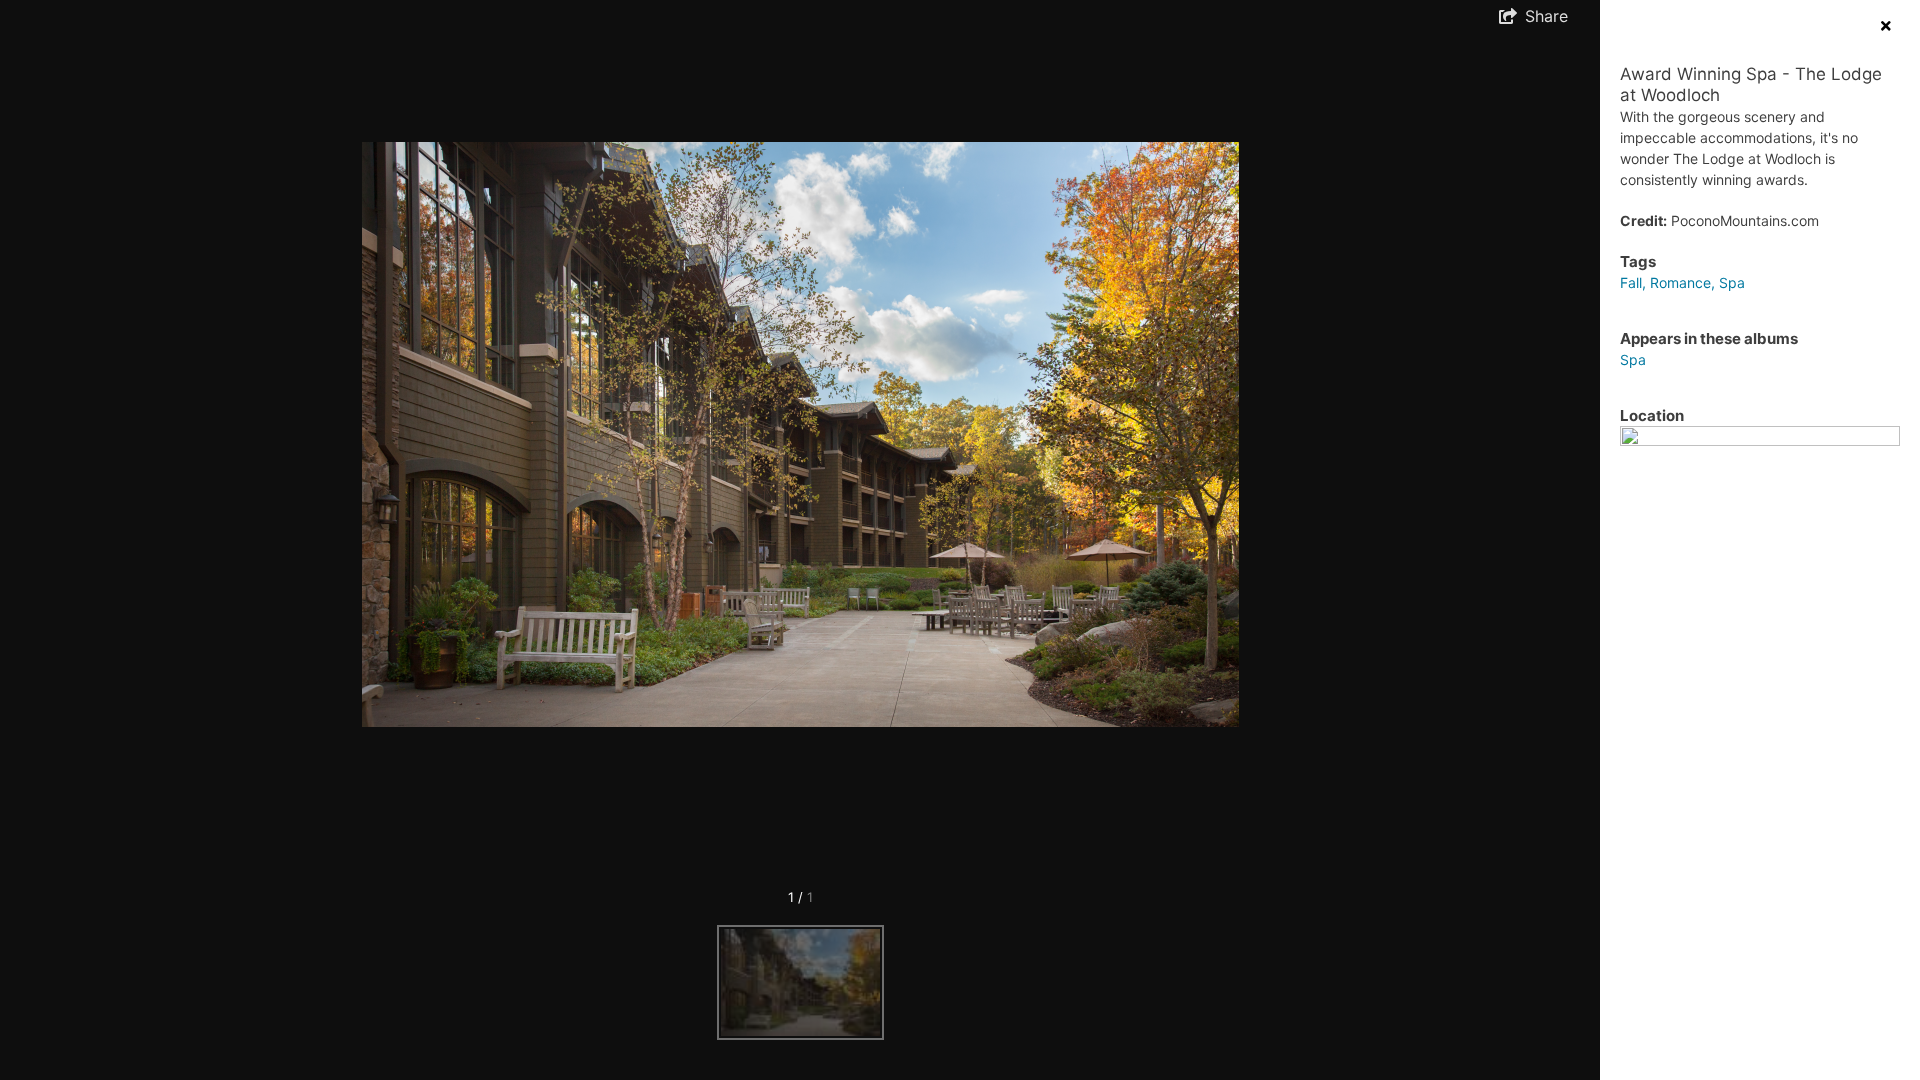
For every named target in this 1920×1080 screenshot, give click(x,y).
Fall (1631, 282)
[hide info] (1885, 25)
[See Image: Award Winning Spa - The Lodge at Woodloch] (800, 982)
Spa (1732, 282)
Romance (1680, 282)
